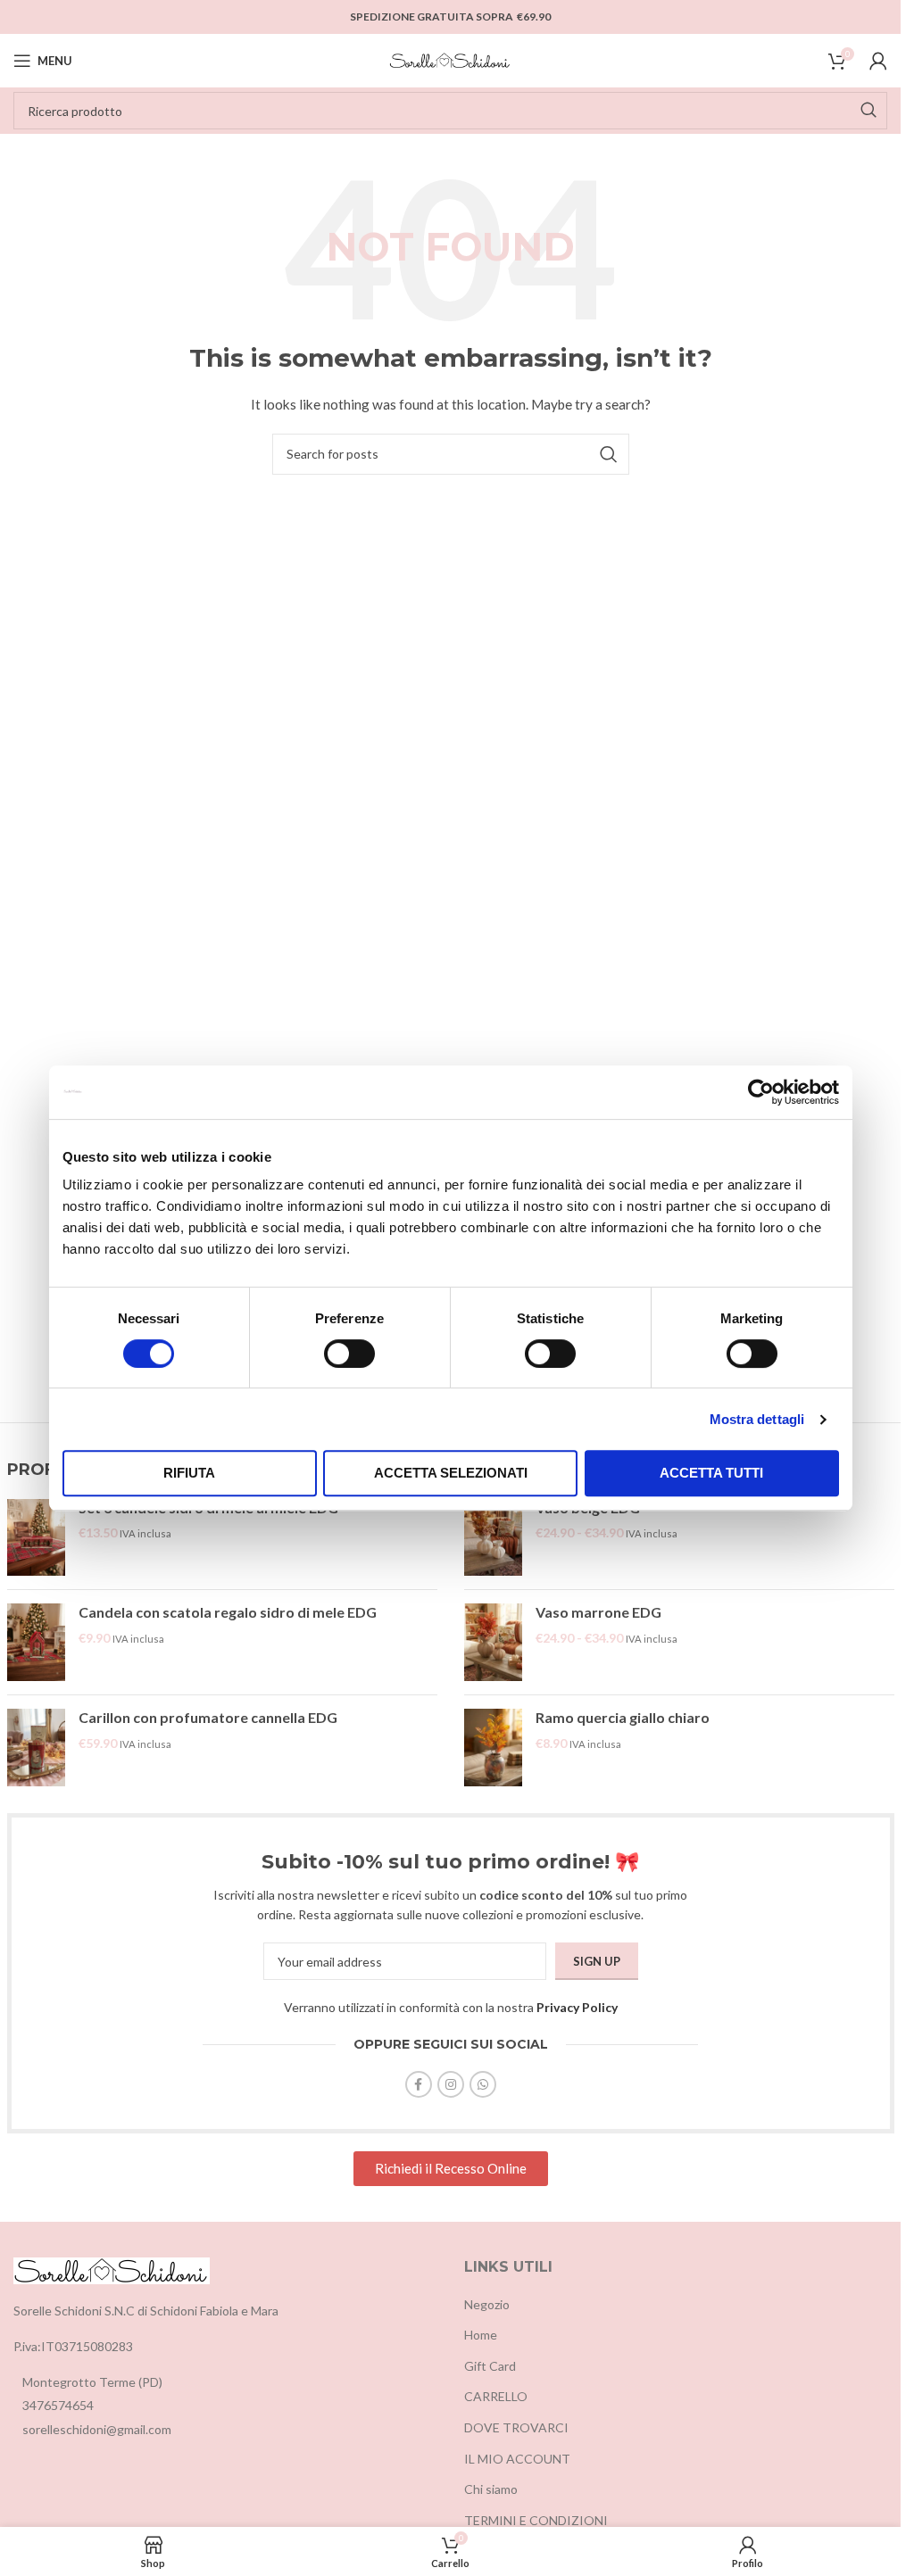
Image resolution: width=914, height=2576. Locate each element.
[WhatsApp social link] (483, 2084)
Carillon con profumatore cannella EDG (208, 1717)
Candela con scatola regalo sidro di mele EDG (228, 1612)
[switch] (349, 1354)
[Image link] (112, 2270)
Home (481, 2335)
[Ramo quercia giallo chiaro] (493, 1748)
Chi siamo (491, 2489)
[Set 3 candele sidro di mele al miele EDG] (36, 1538)
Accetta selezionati (451, 1473)
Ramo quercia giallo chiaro (623, 1717)
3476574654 (58, 2405)
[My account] (878, 61)
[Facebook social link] (419, 2084)
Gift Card (490, 2366)
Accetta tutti (711, 1473)
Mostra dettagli (757, 1419)
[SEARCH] (868, 111)
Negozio (487, 2304)
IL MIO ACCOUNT (517, 2459)
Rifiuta (189, 1473)
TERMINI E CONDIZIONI (536, 2520)
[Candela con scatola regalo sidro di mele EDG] (36, 1642)
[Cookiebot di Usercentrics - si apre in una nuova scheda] (761, 1092)
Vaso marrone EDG (598, 1612)
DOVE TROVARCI (516, 2427)
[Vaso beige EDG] (493, 1538)
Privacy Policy (577, 2007)
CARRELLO (496, 2396)
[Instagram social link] (451, 2084)
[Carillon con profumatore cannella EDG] (36, 1748)
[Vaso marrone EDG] (493, 1642)
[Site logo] (451, 59)
